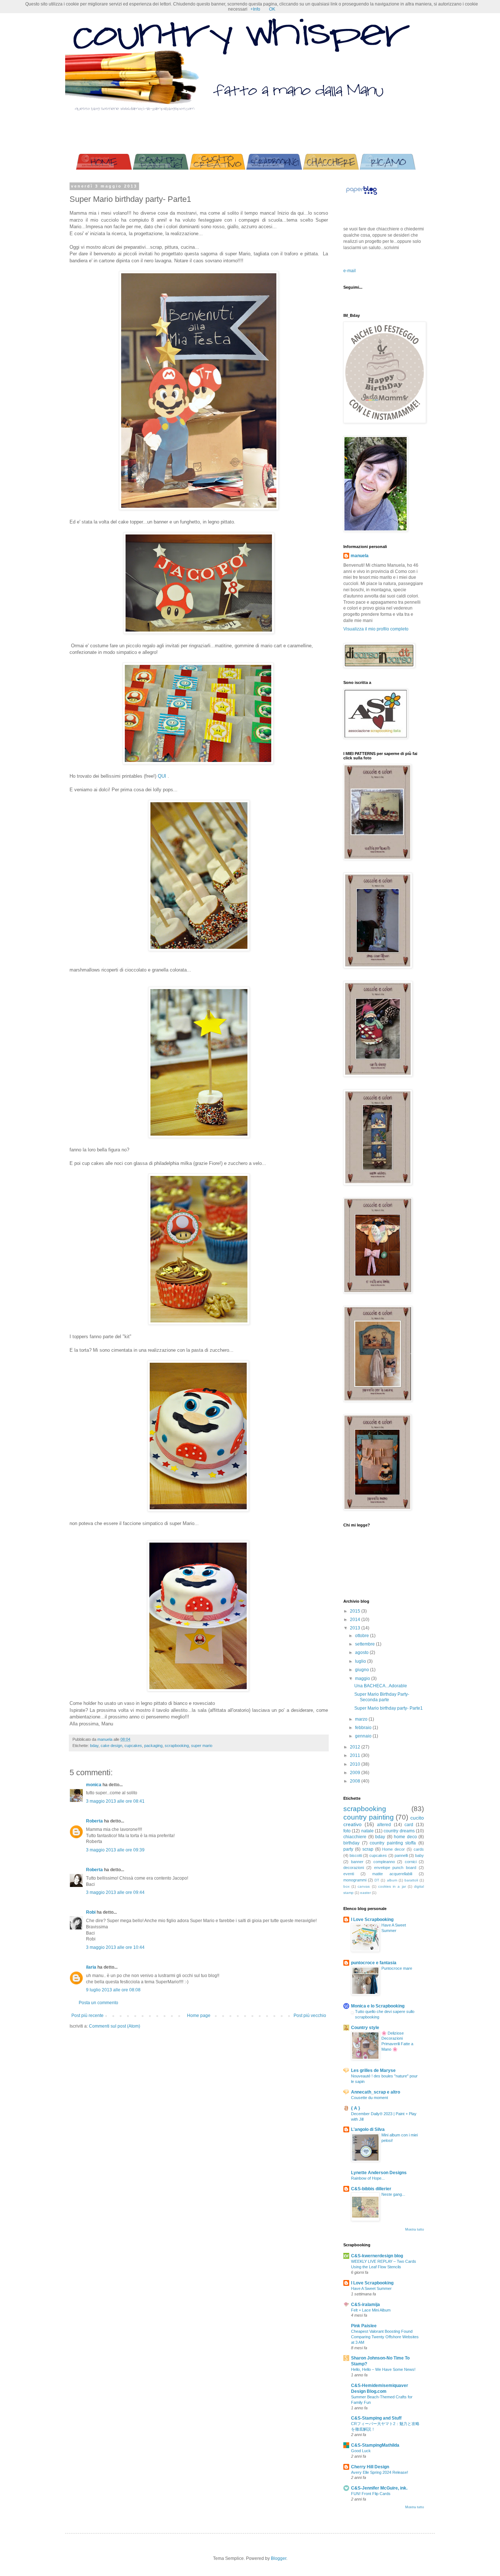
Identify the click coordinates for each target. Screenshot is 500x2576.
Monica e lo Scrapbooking (378, 2006)
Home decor (393, 1849)
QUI (162, 776)
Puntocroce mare (397, 1968)
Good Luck (361, 2451)
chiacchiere (355, 1837)
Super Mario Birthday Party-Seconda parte (382, 1697)
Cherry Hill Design (370, 2467)
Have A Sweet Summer (371, 2288)
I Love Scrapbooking (372, 1920)
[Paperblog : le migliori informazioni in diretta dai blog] (361, 195)
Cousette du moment (370, 2098)
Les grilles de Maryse (373, 2070)
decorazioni (354, 1868)
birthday (351, 1843)
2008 (356, 1781)
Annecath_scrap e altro (376, 2092)
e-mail (350, 271)
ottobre (363, 1636)
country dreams (399, 1831)
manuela (360, 556)
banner (357, 1862)
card (409, 1825)
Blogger (279, 2558)
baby (419, 1855)
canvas (364, 1886)
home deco (405, 1837)
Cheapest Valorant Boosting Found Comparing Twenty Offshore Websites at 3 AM (385, 2337)
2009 (356, 1773)
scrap (368, 1849)
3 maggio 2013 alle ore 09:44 (115, 1892)
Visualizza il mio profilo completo (376, 629)
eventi (349, 1874)
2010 (356, 1764)
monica (94, 1785)
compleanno (384, 1862)
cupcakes (133, 1746)
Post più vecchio (310, 2016)
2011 (356, 1755)
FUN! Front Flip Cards (371, 2494)
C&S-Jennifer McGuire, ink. (379, 2488)
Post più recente (87, 2016)
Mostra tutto (415, 2229)
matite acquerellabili (392, 1874)
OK (272, 9)
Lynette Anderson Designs (379, 2173)
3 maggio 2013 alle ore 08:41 (115, 1801)
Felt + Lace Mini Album (371, 2310)
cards (419, 1849)
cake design (111, 1746)
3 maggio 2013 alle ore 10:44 (115, 1947)
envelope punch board (395, 1868)
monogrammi (355, 1880)
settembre (365, 1644)
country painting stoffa (393, 1843)
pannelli (401, 1855)
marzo (362, 1719)
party (348, 1849)
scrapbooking (177, 1746)
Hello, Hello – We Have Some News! (383, 2369)
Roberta (94, 1821)
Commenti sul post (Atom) (115, 2026)
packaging (153, 1746)
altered (384, 1825)
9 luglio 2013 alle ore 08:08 (113, 1990)
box (346, 1886)
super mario (202, 1746)
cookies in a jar (392, 1886)
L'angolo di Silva (368, 2129)
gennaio (364, 1736)
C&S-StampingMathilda (375, 2445)
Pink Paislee (364, 2326)
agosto (362, 1652)
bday (94, 1746)
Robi (91, 1912)
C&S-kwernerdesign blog (377, 2256)
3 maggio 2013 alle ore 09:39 (115, 1850)
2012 (356, 1747)
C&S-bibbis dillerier (371, 2189)
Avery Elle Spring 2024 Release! (380, 2472)
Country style (365, 2028)
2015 (356, 1611)
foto (347, 1831)
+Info (255, 9)
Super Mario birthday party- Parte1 (389, 1708)
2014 (356, 1620)
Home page (199, 2016)
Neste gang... (393, 2194)
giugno (363, 1670)
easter (365, 1893)
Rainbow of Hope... (368, 2178)
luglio (361, 1661)
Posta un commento (98, 2003)
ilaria (91, 1967)
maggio (363, 1679)
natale (367, 1831)
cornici (411, 1862)
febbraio (364, 1728)
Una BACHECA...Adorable (381, 1686)
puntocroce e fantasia (374, 1963)
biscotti (356, 1855)
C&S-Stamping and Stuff (376, 2418)
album (392, 1880)
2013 (356, 1628)
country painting (369, 1817)
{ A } (356, 2108)
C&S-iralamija (365, 2305)
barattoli (411, 1880)
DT (377, 1880)
